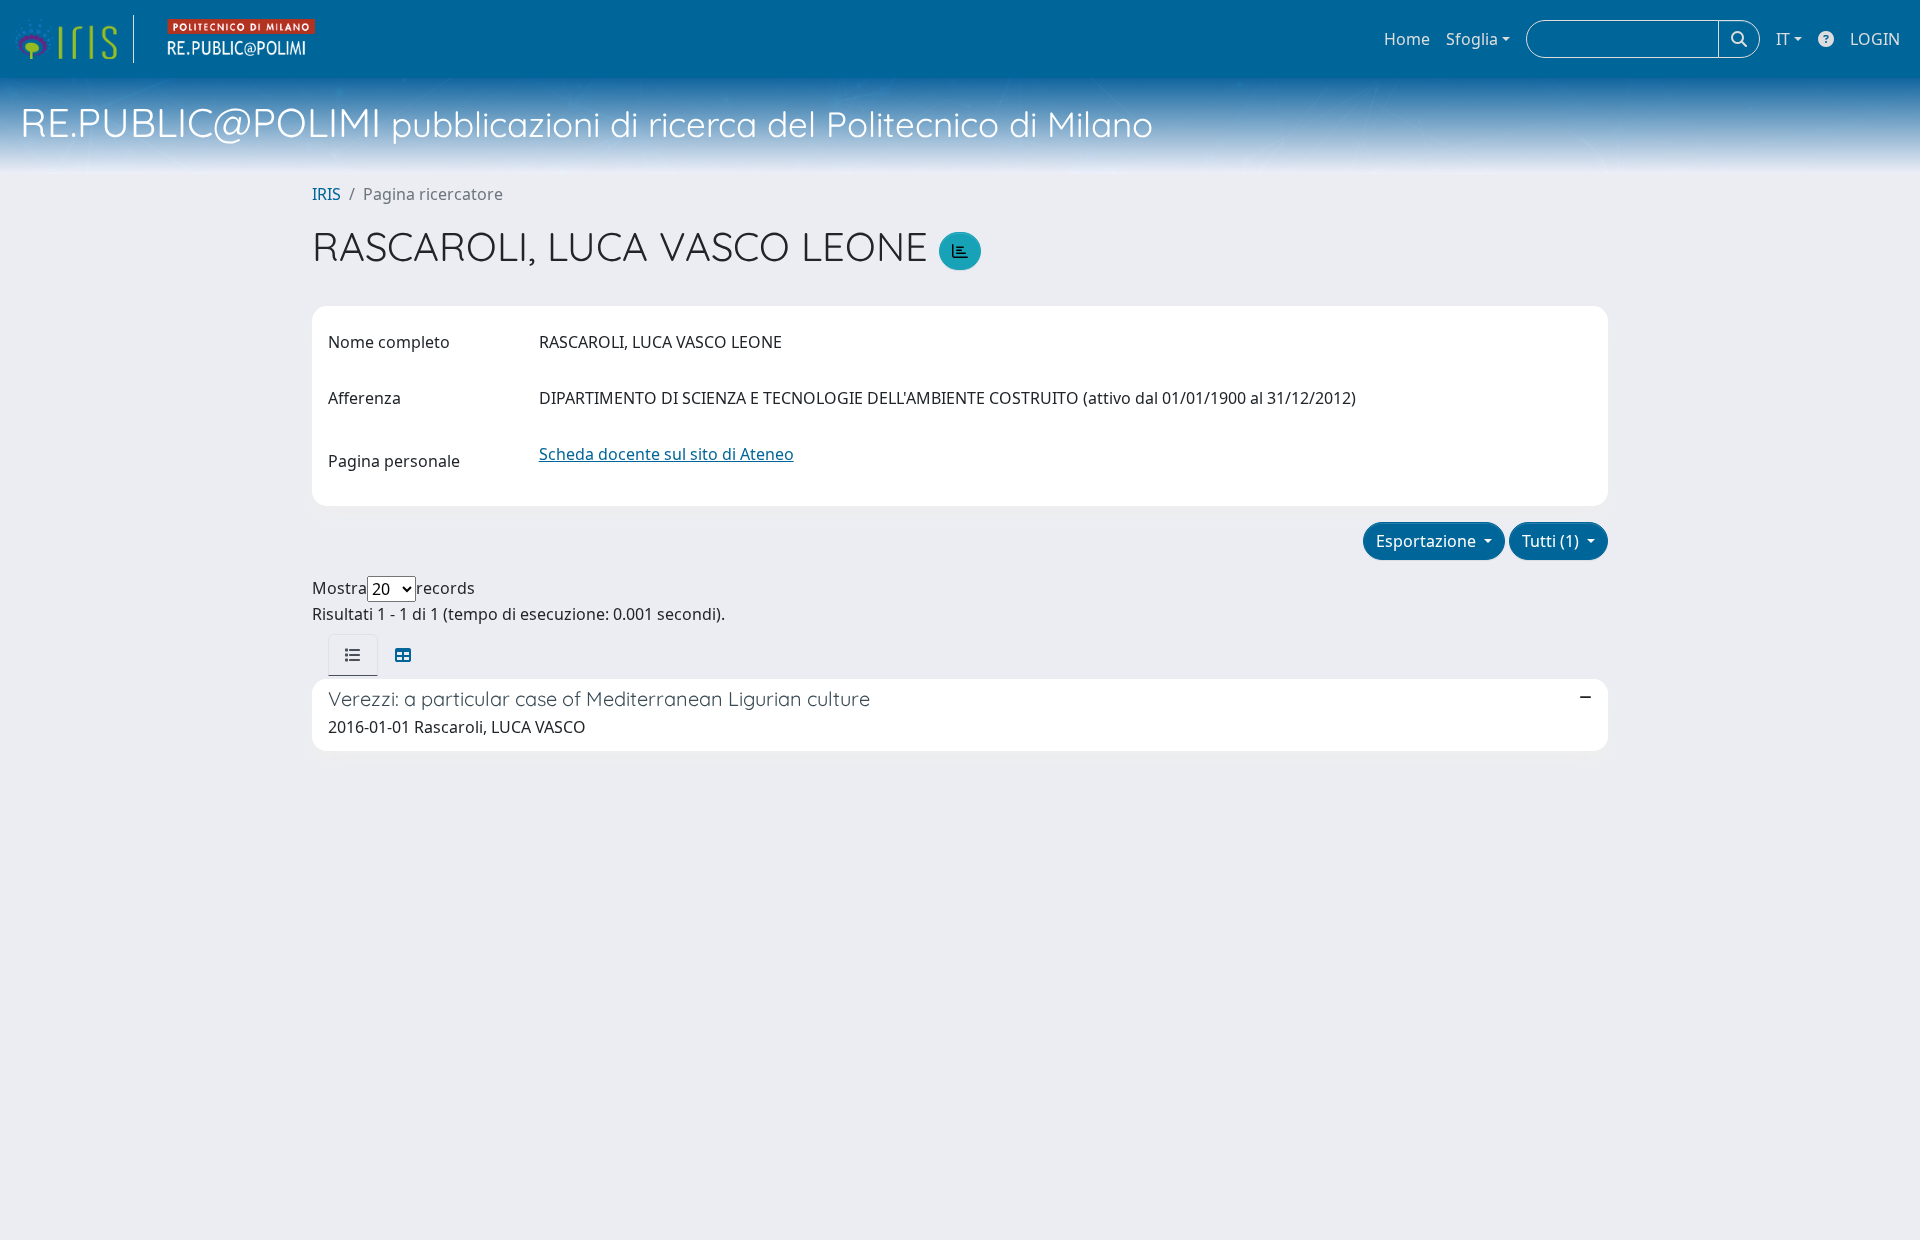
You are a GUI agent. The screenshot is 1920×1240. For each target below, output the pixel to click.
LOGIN (1875, 39)
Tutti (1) (1552, 541)
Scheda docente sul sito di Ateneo (666, 454)
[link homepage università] (242, 39)
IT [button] (1783, 39)
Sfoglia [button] (1472, 39)
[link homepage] (73, 39)
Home (1407, 39)
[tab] (353, 655)
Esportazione (1428, 541)
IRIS (326, 194)
